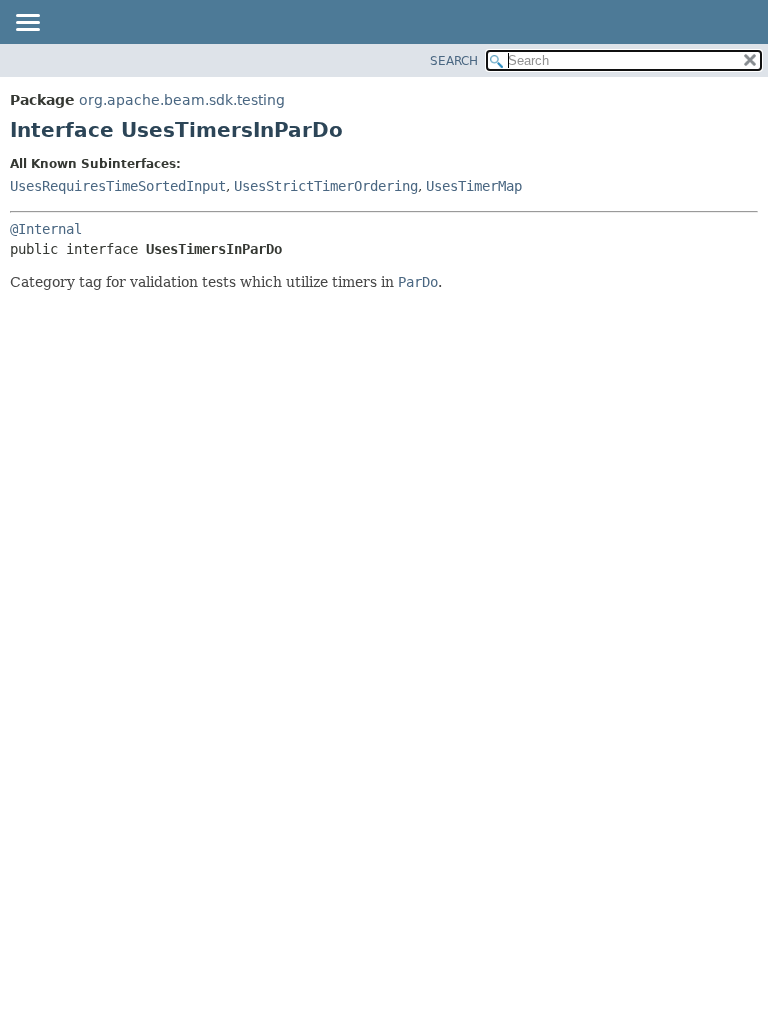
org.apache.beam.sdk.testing (182, 100)
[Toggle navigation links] (27, 24)
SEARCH (454, 61)
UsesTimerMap (474, 186)
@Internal (46, 229)
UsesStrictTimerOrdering (326, 186)
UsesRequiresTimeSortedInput (118, 186)
